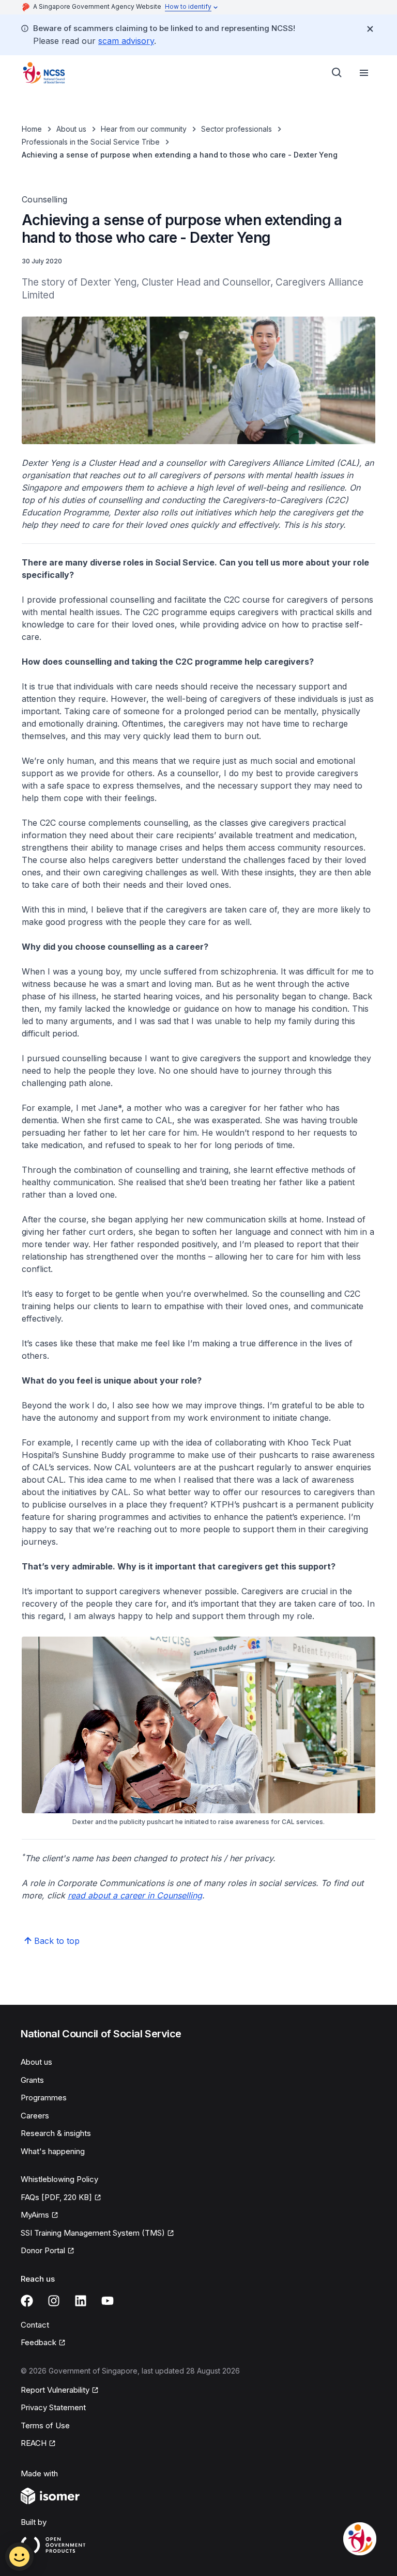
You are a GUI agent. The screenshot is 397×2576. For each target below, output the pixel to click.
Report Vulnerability (55, 2391)
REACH (38, 2444)
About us (71, 129)
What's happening (53, 2151)
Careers (35, 2116)
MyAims (40, 2216)
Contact (35, 2325)
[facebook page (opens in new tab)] (27, 2301)
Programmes (44, 2098)
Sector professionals (236, 129)
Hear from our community (144, 129)
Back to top (57, 1941)
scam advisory (126, 41)
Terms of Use (45, 2425)
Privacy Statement (53, 2407)
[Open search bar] (337, 73)
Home (32, 129)
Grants (32, 2080)
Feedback (43, 2343)
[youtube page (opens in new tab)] (108, 2301)
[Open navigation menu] (364, 73)
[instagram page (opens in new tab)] (54, 2301)
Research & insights (56, 2133)
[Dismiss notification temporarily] (370, 29)
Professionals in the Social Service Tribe (91, 142)
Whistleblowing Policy (59, 2179)
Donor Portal (48, 2251)
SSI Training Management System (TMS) (93, 2234)
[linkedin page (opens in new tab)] (81, 2301)
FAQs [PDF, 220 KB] (56, 2198)
